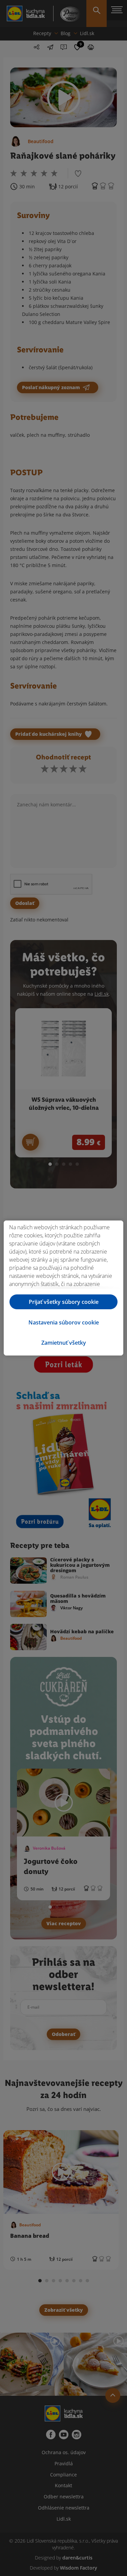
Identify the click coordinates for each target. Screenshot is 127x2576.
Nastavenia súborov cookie (64, 1322)
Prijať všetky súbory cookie (64, 1302)
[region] (63, 1288)
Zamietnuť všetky (64, 1343)
